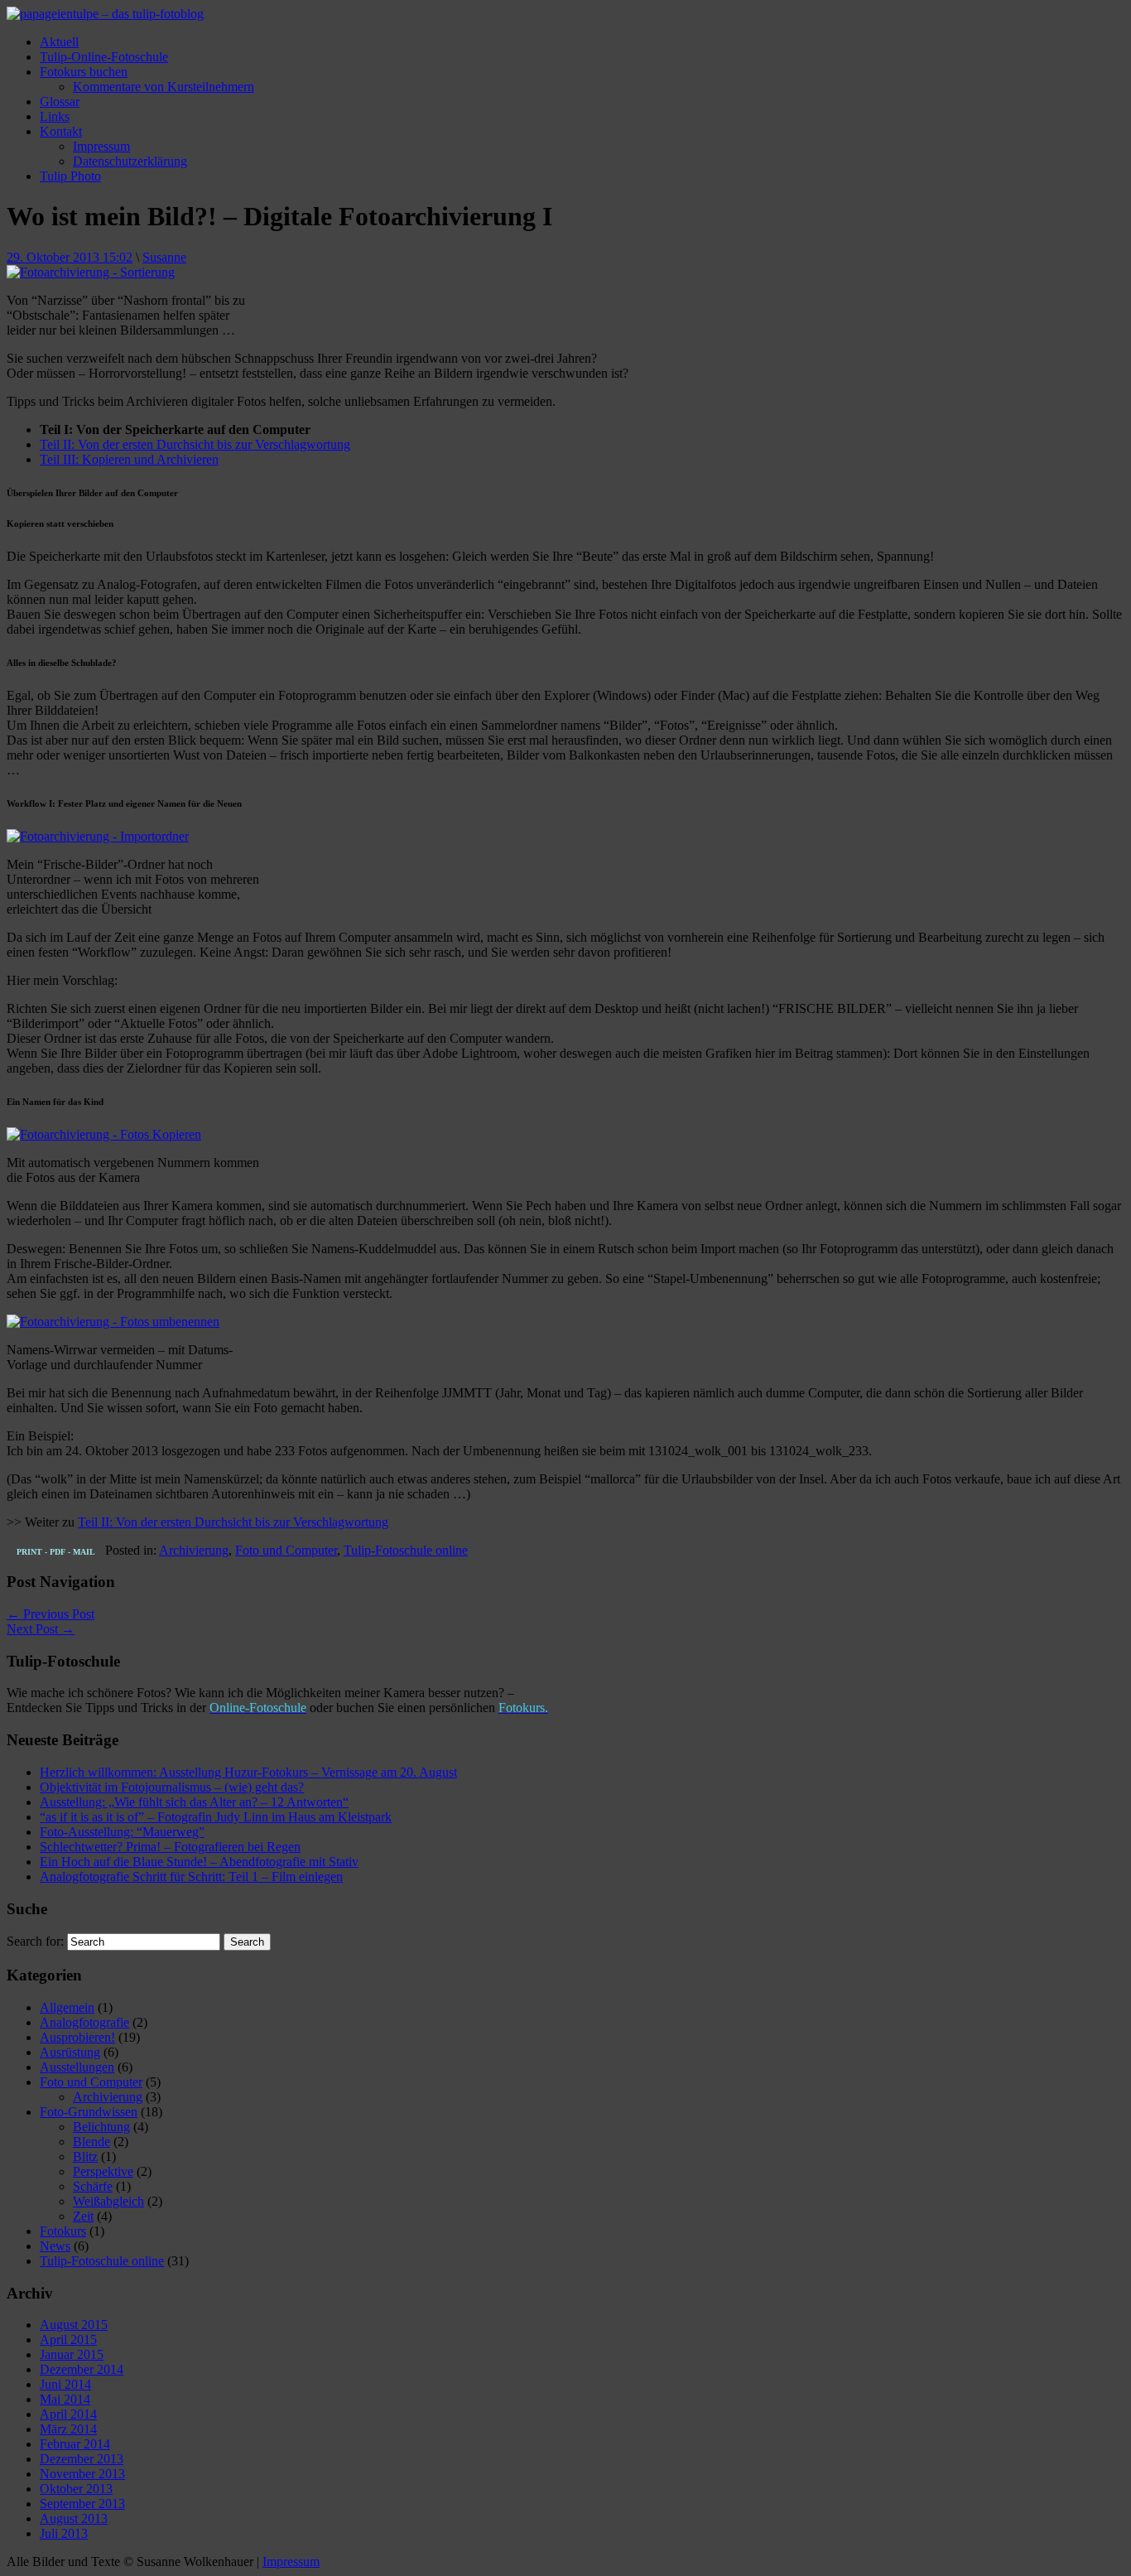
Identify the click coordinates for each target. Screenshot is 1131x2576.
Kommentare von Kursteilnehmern (164, 87)
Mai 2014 (65, 2399)
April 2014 (68, 2414)
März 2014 (68, 2429)
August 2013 (74, 2518)
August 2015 (74, 2325)
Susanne (164, 257)
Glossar (60, 101)
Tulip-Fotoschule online (406, 1550)
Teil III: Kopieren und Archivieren (129, 459)
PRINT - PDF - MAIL (56, 1552)
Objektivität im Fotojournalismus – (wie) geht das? (172, 1787)
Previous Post (51, 1614)
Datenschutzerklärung (130, 161)
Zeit (83, 2216)
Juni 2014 (65, 2384)
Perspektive (103, 2171)
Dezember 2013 (82, 2459)
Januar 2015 (72, 2354)
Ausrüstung (70, 2052)
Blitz (85, 2156)
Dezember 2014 (82, 2369)
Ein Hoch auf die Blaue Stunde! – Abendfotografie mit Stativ (199, 1862)
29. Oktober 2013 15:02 (70, 257)
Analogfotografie (84, 2022)
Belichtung (101, 2127)
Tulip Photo (70, 176)
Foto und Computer (286, 1550)
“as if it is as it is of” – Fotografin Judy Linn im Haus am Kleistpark (216, 1817)
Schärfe (93, 2186)
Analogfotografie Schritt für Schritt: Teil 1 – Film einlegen (191, 1877)
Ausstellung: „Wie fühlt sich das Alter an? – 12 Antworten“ (194, 1802)
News (55, 2246)
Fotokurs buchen (84, 72)
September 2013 (82, 2504)
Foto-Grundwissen (89, 2112)
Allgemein (67, 2007)
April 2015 (68, 2340)
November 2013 (82, 2474)
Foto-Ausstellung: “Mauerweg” (122, 1832)
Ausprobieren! (77, 2037)
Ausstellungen (77, 2067)
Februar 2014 (75, 2444)
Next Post (41, 1629)
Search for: (35, 1941)
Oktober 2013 (76, 2489)
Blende (91, 2142)
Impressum (101, 146)
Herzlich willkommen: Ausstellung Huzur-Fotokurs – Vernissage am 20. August (248, 1772)
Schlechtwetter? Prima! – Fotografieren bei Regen (170, 1847)
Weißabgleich (108, 2201)
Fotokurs (63, 2231)
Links (55, 116)
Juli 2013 (64, 2533)
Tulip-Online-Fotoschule (104, 57)
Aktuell (59, 42)
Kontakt (61, 131)
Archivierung (194, 1550)
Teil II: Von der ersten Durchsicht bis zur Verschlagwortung (195, 444)
